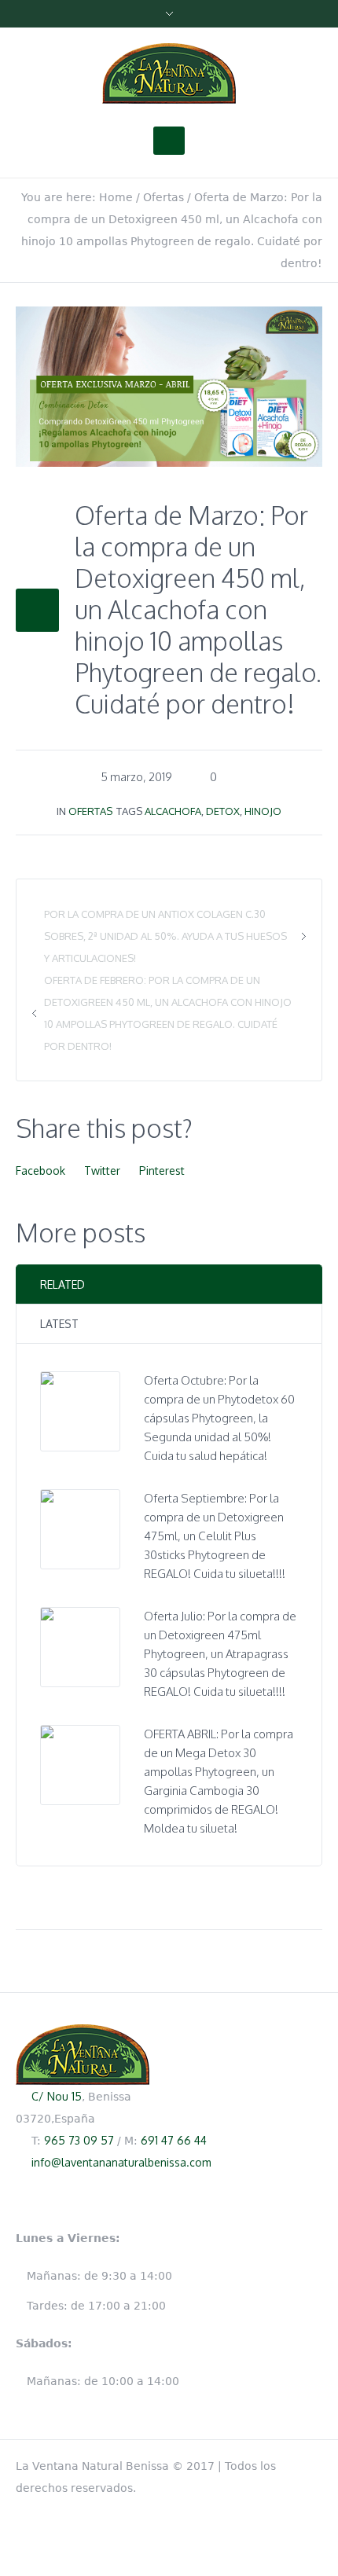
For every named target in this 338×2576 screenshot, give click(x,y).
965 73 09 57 (79, 2140)
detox (223, 811)
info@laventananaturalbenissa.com (121, 2162)
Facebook (40, 1171)
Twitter (102, 1171)
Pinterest (162, 1171)
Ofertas (163, 197)
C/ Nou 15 (57, 2096)
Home (116, 197)
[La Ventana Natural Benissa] (169, 74)
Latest (59, 1324)
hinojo (263, 811)
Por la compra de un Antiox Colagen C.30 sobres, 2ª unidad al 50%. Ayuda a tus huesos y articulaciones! (165, 936)
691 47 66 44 (174, 2140)
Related (62, 1284)
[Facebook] (314, 2463)
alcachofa (173, 811)
